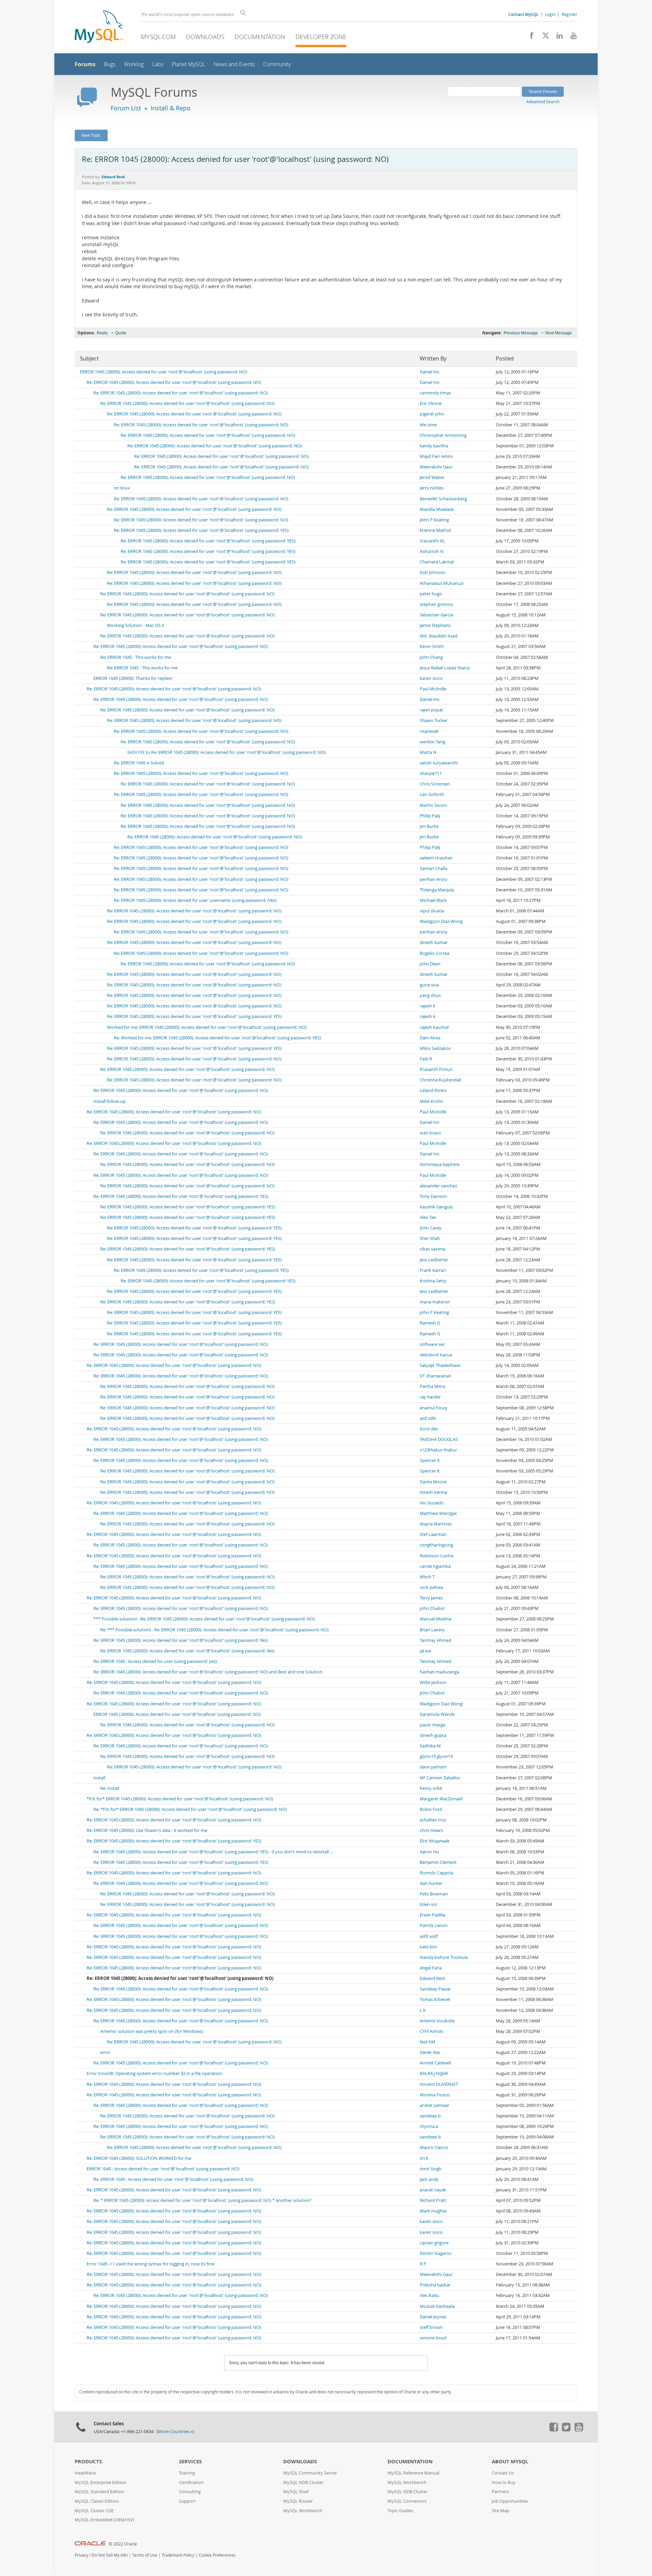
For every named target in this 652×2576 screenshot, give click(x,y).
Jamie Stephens (435, 625)
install (99, 1778)
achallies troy (433, 1820)
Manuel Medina (436, 1619)
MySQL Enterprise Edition (101, 2482)
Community (277, 64)
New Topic (91, 135)
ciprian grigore (434, 2243)
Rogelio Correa (434, 953)
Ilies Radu (429, 2295)
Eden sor (429, 1904)
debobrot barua (436, 1355)
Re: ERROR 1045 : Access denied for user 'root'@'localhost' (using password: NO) (173, 2179)
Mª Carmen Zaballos (440, 1778)
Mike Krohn (431, 1101)
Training (187, 2473)
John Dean (430, 964)
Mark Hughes (433, 2211)
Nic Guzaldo (432, 1503)
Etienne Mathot (436, 530)
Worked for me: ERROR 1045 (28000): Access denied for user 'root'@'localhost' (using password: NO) (207, 1027)
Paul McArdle (433, 689)
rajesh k (428, 1006)
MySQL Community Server (310, 2473)
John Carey (431, 1228)
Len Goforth (432, 794)
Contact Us (503, 2473)
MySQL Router (298, 2501)
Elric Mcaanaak (435, 1841)
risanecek (429, 731)
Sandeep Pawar (435, 1989)
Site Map (501, 2511)
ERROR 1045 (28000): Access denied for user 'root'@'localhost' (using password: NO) (164, 372)
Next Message (559, 333)
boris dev (429, 1429)
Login (550, 14)
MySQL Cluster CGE (94, 2511)
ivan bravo (430, 1133)
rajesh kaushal (434, 1027)
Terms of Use (145, 2555)
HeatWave (85, 2473)
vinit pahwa (431, 1587)
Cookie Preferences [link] (217, 2555)
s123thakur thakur (438, 1450)
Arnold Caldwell (435, 2063)
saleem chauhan (436, 858)
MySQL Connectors (407, 2501)
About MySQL (510, 2461)
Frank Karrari (433, 1270)
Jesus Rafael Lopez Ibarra (445, 668)
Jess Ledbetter (434, 1260)
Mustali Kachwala (437, 2306)
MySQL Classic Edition (97, 2501)
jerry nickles (432, 488)
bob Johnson (433, 572)
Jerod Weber (432, 477)
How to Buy (504, 2482)
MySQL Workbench (303, 2511)
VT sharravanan (436, 1376)
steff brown (431, 2327)
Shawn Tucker (434, 720)
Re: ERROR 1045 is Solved (139, 763)
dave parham (433, 1767)
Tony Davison (433, 1196)
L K (423, 2010)
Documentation (260, 37)
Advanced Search (543, 101)
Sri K (424, 2158)
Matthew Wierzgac (438, 1513)
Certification (191, 2482)
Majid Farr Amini (436, 456)
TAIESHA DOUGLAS (439, 1439)
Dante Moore (433, 1482)
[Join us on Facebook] (529, 37)
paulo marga (432, 1725)
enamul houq (433, 1408)
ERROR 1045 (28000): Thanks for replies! (133, 678)
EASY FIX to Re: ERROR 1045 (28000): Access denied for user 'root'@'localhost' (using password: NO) (227, 752)
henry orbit (431, 1788)
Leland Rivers (433, 1090)
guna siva (429, 985)
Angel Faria (431, 1968)
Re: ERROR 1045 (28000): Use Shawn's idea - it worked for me (147, 1830)
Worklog (134, 64)
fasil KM (428, 2042)
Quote (121, 333)
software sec (432, 1344)
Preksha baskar (435, 2285)
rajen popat (431, 710)
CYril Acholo (432, 2031)
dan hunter (431, 1883)
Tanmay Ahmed (436, 1640)
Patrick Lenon (434, 1925)
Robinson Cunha (437, 1556)
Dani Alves (430, 1038)
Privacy (81, 2555)
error (105, 2052)
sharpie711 (431, 773)
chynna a (429, 2126)
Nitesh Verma (433, 1492)
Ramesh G (430, 1323)
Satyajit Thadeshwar (440, 1365)
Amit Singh (431, 2169)
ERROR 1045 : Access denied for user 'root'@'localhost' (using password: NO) (163, 2169)
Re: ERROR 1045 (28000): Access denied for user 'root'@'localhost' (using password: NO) (174, 382)
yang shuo (430, 995)
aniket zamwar (434, 2105)
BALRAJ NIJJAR (434, 2073)
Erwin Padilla (432, 1915)
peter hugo (431, 594)
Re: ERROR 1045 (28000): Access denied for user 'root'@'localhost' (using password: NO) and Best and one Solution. (208, 1672)
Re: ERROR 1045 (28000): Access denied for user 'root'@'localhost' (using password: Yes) (180, 1640)
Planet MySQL (188, 64)
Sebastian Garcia (436, 615)
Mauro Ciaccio (434, 2147)
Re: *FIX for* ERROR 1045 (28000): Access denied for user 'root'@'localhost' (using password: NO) (190, 1809)
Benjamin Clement (438, 1862)
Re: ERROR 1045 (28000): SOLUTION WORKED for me (139, 2158)
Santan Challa (433, 868)
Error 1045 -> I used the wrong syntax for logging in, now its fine (150, 2264)
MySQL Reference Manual (413, 2473)
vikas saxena (432, 1249)
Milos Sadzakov (435, 1048)
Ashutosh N (432, 551)
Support (187, 2501)
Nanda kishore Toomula (444, 1957)
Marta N (428, 752)
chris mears (431, 1830)
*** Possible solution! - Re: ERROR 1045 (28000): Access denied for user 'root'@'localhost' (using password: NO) (204, 1619)
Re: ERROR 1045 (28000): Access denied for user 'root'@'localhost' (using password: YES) (201, 530)
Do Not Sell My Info (110, 2555)
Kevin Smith (432, 646)
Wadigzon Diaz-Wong (441, 921)
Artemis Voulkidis (437, 2021)
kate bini (428, 1947)
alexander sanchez (438, 1186)
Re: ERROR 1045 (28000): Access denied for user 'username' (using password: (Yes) (195, 900)
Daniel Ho (430, 372)
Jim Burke (429, 826)
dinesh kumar (434, 942)
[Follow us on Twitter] (566, 2430)
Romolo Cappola (437, 1873)
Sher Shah (430, 1238)
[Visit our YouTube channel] (571, 37)
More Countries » (175, 2432)
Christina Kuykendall (440, 1080)
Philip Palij (430, 816)
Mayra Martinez (436, 1524)
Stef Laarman (433, 1534)
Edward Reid (432, 1978)
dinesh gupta (433, 1735)
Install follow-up (110, 1101)
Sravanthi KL (432, 541)
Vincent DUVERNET (439, 2084)
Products (88, 2461)
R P (423, 2264)
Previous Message (521, 333)
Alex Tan (428, 1217)
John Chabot (432, 1608)
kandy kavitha (434, 446)
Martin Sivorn (433, 805)
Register (569, 14)
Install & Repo (171, 108)
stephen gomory (437, 604)
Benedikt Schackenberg (443, 499)
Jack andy (429, 2179)
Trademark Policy (178, 2555)
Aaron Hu (429, 1852)
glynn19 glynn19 (436, 1756)
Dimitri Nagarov (436, 2253)
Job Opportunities (510, 2501)
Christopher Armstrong (443, 435)
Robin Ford (431, 1809)
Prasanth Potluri (436, 1069)
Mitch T (427, 1577)
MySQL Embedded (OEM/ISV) (104, 2520)
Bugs (110, 64)
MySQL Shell (296, 2492)
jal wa (425, 1651)
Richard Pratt (433, 2200)
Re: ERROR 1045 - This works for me (135, 657)
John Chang (431, 657)
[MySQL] (99, 27)
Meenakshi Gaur (436, 467)
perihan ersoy (434, 879)
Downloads (205, 37)
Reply (102, 333)
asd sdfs (428, 1418)
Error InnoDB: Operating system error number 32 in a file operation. (155, 2073)
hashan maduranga (439, 1672)
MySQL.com (158, 37)
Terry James (431, 1598)
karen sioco (431, 678)
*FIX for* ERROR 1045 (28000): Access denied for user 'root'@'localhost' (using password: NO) (180, 1799)
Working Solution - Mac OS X (136, 625)
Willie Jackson (433, 1682)
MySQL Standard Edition (99, 2492)
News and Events (234, 64)
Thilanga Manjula (437, 890)
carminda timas (435, 393)
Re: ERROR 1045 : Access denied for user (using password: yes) (155, 1661)
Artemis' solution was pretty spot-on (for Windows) (152, 2031)
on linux (122, 488)
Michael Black (433, 900)
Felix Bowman (434, 1894)
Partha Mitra (432, 1386)
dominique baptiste (440, 1164)
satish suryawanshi (439, 763)
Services (190, 2461)
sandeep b (430, 2116)
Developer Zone (321, 37)
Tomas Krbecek (435, 1999)
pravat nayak (433, 2190)
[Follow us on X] (543, 37)
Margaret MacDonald (441, 1799)
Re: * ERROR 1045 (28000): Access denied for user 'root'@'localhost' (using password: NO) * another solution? (203, 2200)
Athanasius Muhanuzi (442, 583)
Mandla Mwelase (437, 509)
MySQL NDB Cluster (303, 2482)
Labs (158, 64)
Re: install (110, 1788)
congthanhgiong (436, 1545)
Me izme (428, 425)
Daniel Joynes (433, 2317)
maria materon (435, 1302)
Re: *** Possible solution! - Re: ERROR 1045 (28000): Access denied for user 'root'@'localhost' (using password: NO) (214, 1630)
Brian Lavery (432, 1630)
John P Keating (434, 520)
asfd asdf (429, 1936)
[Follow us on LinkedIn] (557, 37)
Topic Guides (400, 2511)
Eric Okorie (431, 403)
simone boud (433, 2338)
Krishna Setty (433, 1281)
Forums (85, 64)
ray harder (430, 1397)
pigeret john (432, 414)
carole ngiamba (435, 1566)
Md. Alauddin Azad (439, 636)
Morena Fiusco (435, 2095)
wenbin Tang (432, 742)
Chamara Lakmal (437, 562)
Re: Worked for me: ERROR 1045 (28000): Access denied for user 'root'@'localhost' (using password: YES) (217, 1038)
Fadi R (426, 1059)
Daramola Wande (437, 1714)
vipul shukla (432, 911)
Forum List (126, 108)
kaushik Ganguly (436, 1207)
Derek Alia (430, 2052)
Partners (500, 2492)
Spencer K (430, 1460)
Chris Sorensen (435, 784)
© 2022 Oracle (123, 2544)
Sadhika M (430, 1746)
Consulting (190, 2492)
